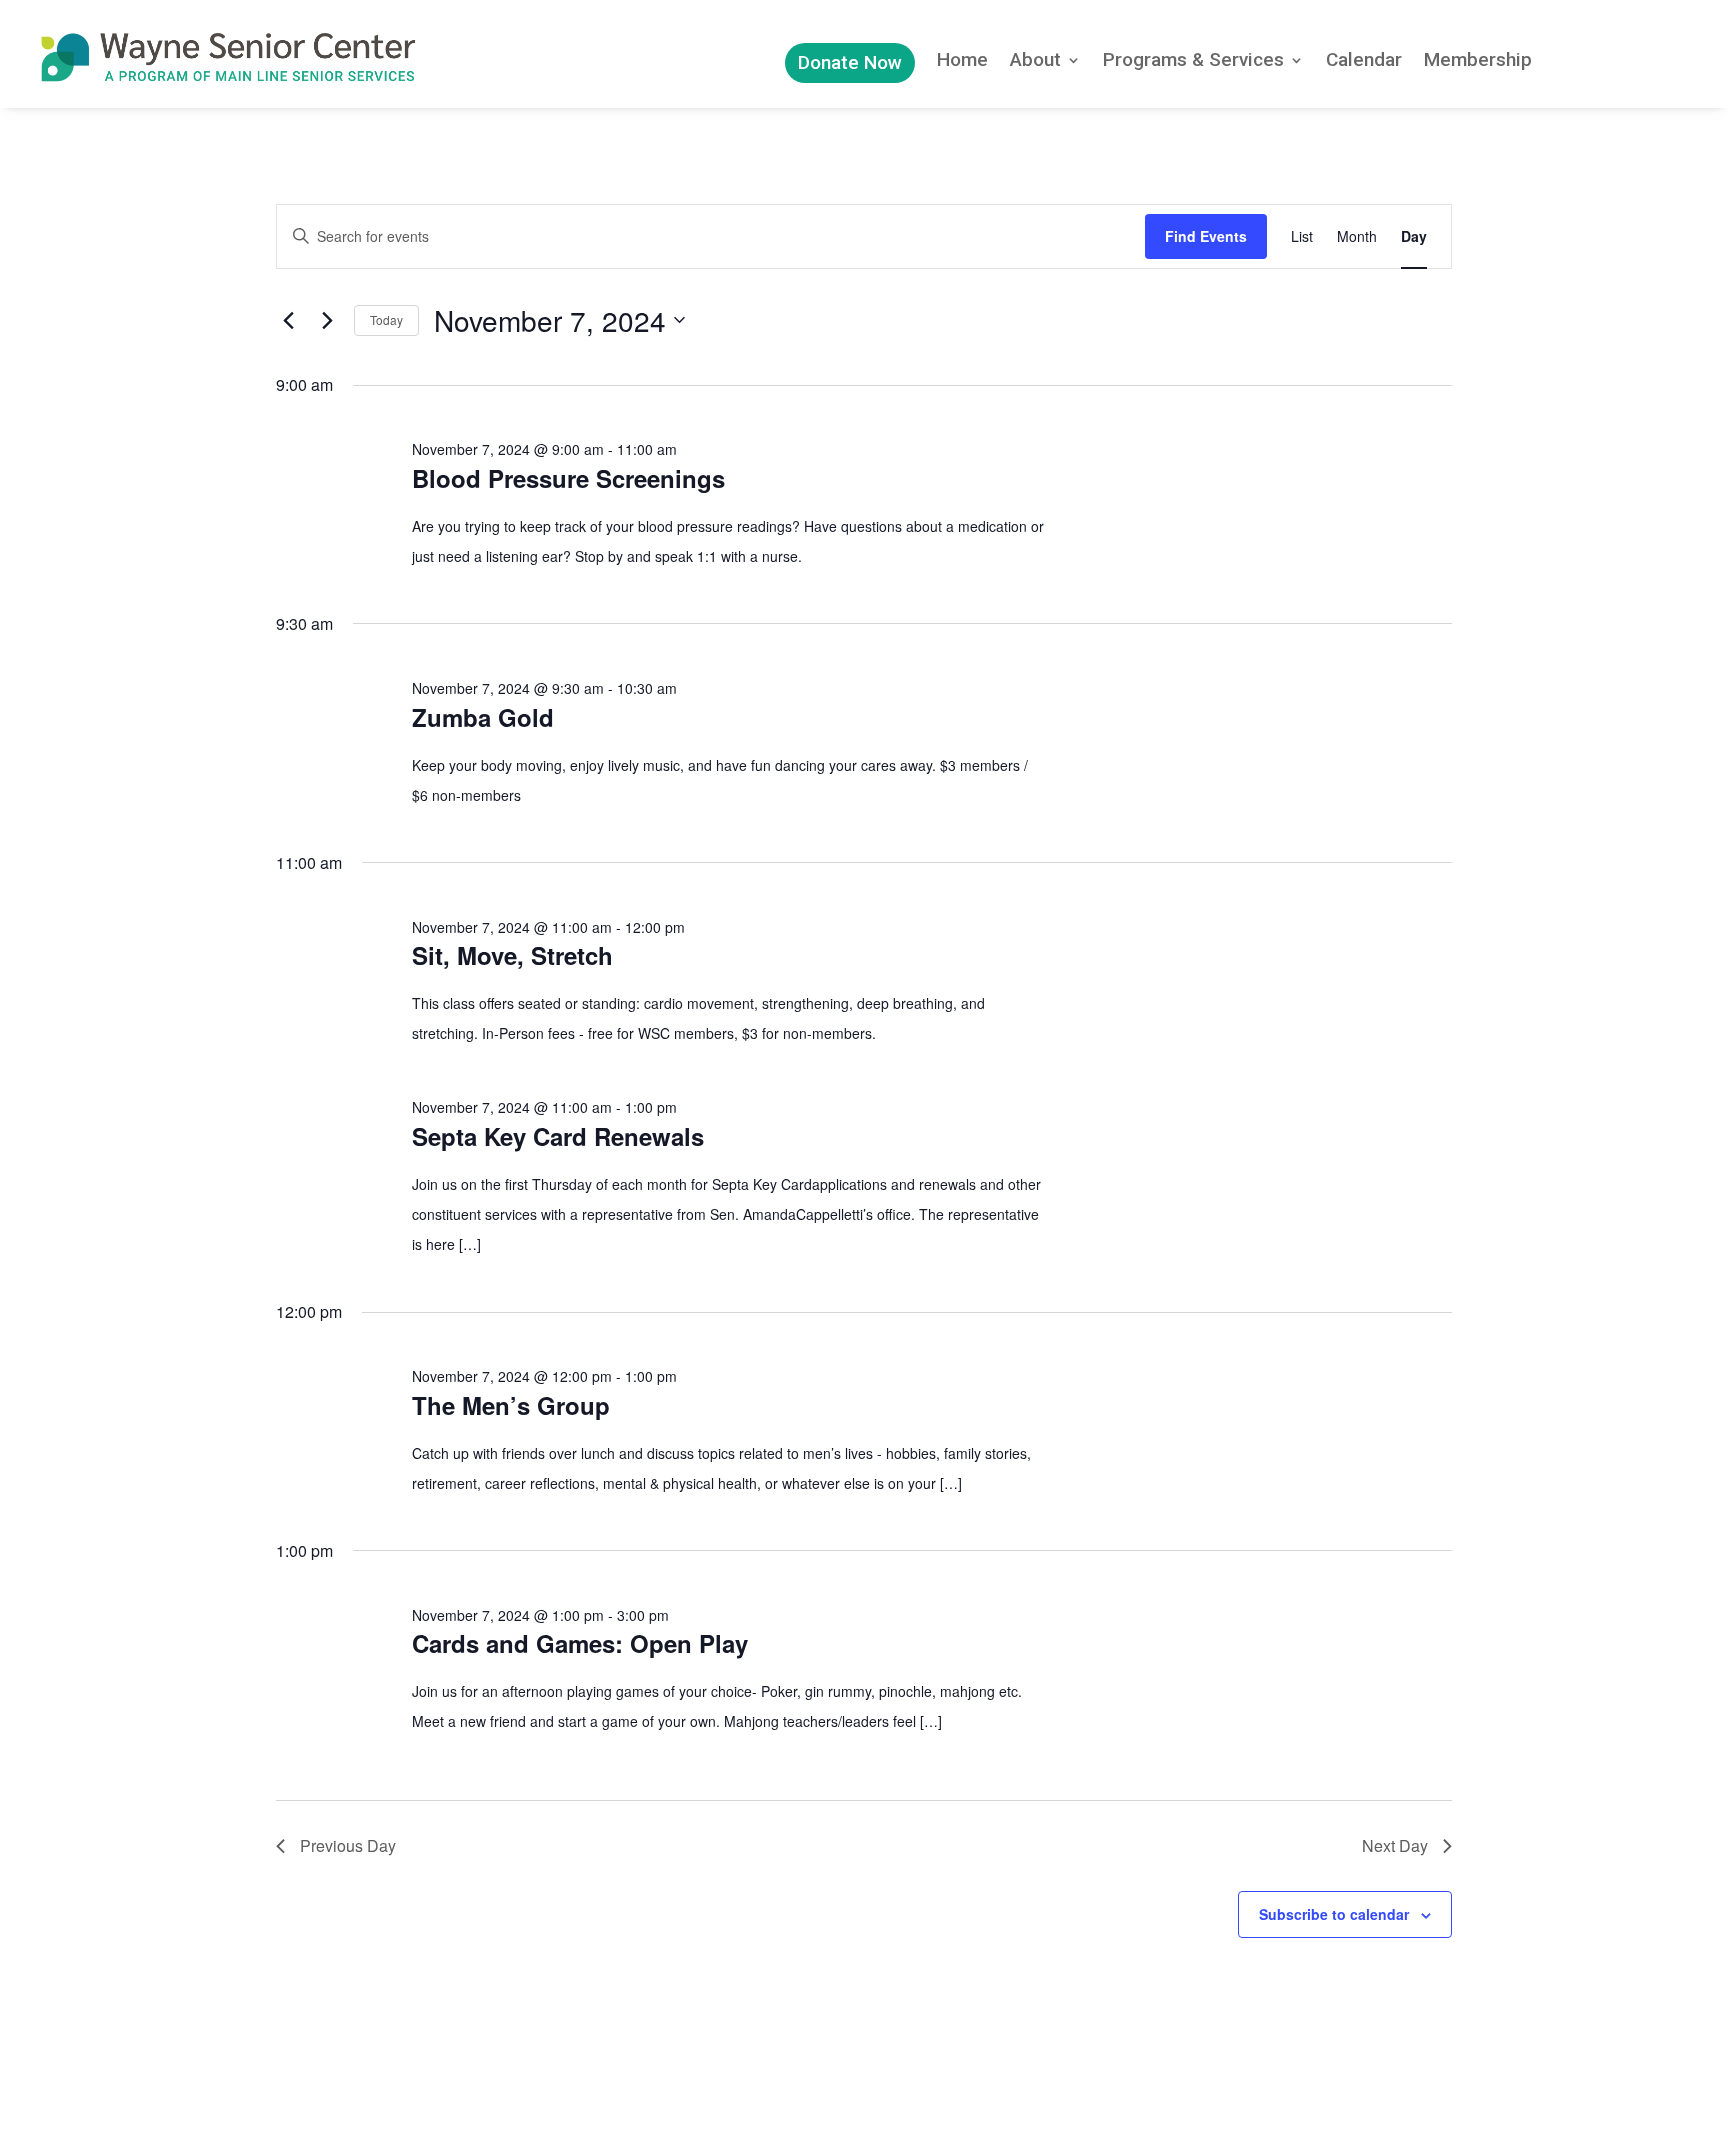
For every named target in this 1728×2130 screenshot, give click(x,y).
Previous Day (348, 1845)
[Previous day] (288, 320)
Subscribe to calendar (1334, 1914)
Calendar (1364, 62)
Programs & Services (1193, 62)
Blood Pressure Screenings (568, 478)
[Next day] (327, 320)
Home (962, 62)
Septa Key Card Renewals (558, 1136)
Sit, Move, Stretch (512, 955)
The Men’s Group (511, 1405)
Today (386, 319)
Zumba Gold (483, 717)
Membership (1478, 62)
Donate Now (850, 62)
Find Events (1206, 236)
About (1035, 62)
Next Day (1395, 1845)
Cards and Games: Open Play (580, 1643)
